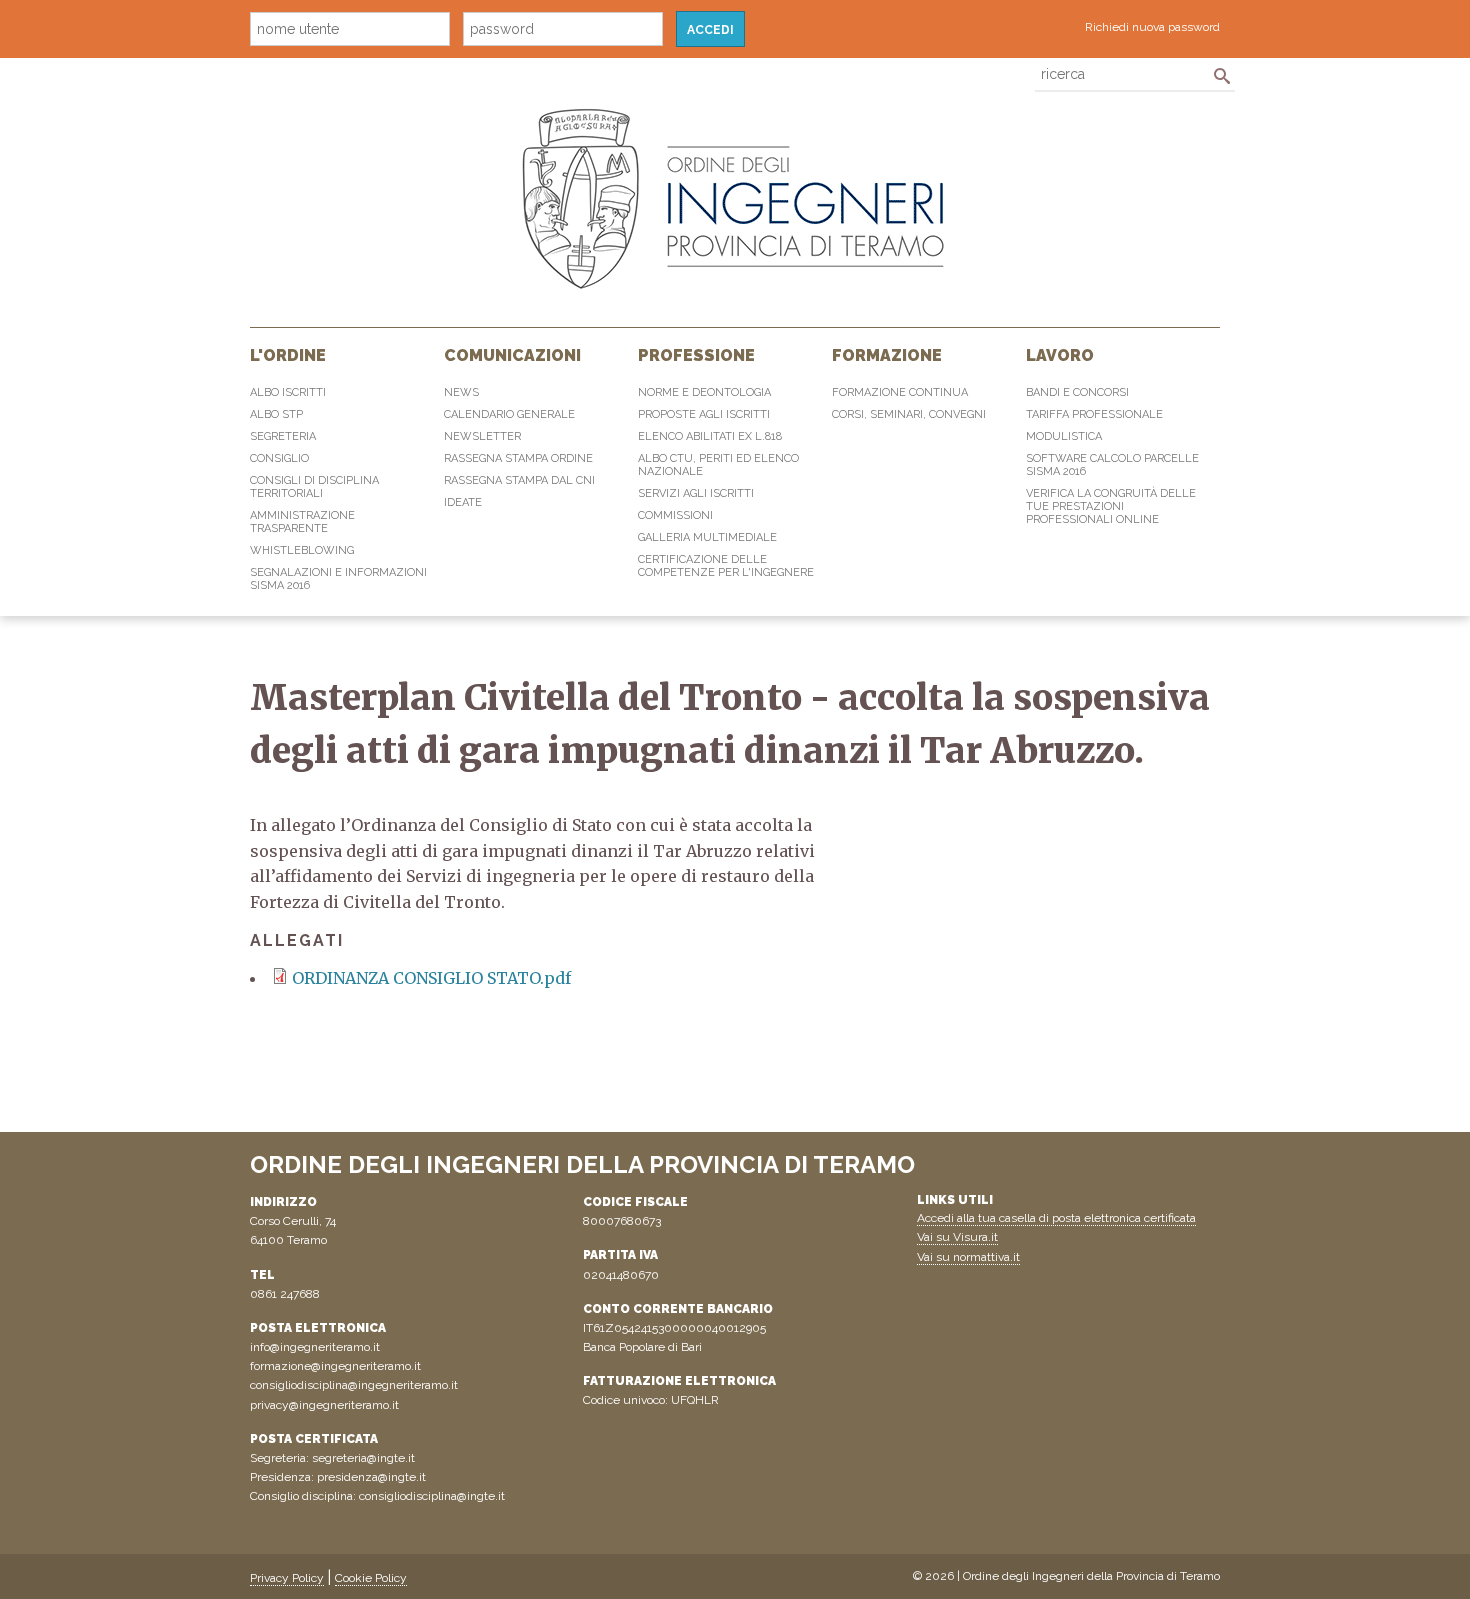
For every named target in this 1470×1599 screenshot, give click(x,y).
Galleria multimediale (707, 537)
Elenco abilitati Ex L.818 (710, 436)
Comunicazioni (512, 355)
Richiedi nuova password (1152, 27)
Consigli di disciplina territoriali (314, 487)
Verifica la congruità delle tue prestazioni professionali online (1111, 506)
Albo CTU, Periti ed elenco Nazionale (718, 465)
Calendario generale (509, 414)
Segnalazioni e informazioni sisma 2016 (338, 579)
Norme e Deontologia (704, 392)
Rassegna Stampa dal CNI (519, 480)
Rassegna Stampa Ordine (518, 458)
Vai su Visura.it (957, 1237)
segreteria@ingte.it (363, 1458)
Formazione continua (900, 392)
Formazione (887, 355)
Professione (696, 355)
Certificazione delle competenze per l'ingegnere (726, 566)
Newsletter (482, 436)
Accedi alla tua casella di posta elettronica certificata (1056, 1218)
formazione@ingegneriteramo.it (335, 1366)
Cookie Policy (371, 1578)
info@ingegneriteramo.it (315, 1347)
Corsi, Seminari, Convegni (909, 414)
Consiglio (279, 458)
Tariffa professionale (1094, 414)
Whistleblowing (302, 550)
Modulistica (1064, 436)
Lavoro (1060, 355)
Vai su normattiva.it (968, 1257)
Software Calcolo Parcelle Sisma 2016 (1112, 465)
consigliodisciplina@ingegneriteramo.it (354, 1385)
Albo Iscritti (288, 392)
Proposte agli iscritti (704, 414)
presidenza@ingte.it (371, 1477)
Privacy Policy (287, 1578)
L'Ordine (288, 355)
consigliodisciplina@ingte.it (432, 1496)
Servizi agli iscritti (696, 493)
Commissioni (675, 515)
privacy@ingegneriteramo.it (324, 1405)
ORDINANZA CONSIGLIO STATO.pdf (431, 978)
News (461, 392)
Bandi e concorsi (1077, 392)
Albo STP (276, 414)
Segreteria (283, 436)
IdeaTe (463, 502)
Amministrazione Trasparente (302, 522)
